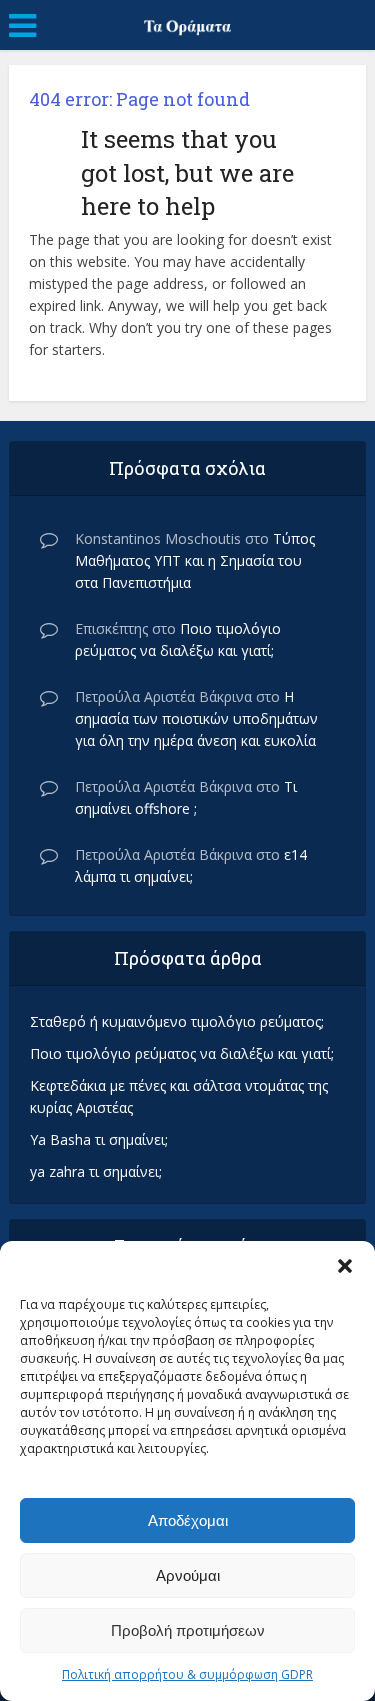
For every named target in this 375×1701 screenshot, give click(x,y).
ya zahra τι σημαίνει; (96, 1171)
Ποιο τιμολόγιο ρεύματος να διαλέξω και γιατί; (182, 1053)
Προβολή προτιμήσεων (188, 1630)
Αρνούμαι (188, 1575)
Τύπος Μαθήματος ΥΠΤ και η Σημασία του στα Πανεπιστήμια (195, 560)
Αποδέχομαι (188, 1520)
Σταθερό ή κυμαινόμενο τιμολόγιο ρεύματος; (177, 1021)
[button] (345, 1266)
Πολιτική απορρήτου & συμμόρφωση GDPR (187, 1674)
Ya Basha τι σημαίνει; (99, 1139)
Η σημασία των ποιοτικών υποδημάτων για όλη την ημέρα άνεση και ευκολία (196, 718)
